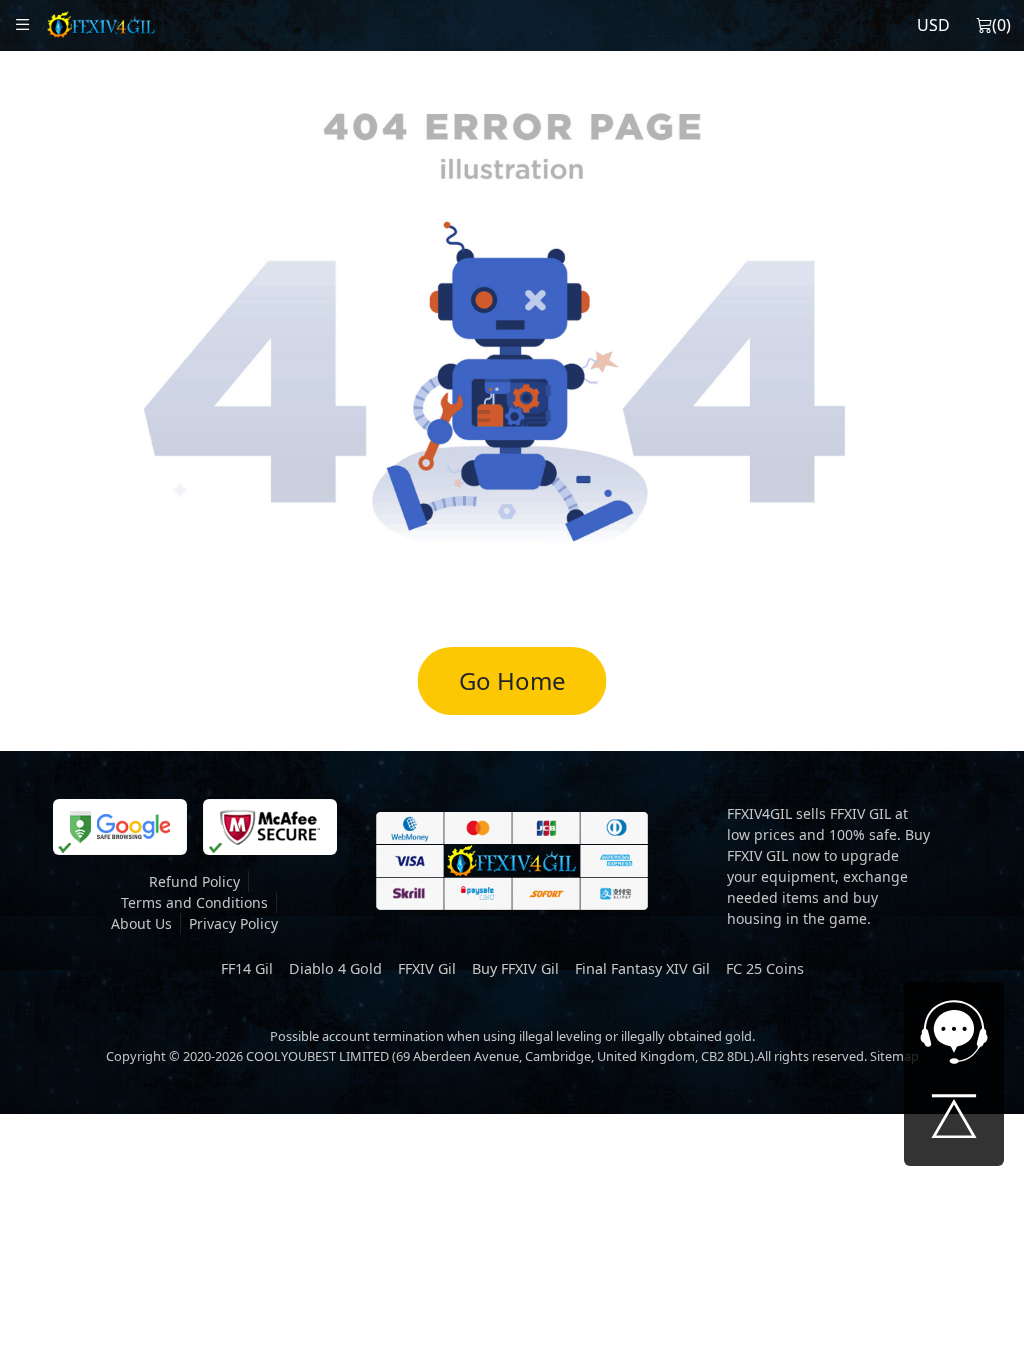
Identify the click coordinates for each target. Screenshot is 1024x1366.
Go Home (512, 680)
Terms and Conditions (194, 902)
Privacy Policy (233, 923)
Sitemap (894, 1056)
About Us (141, 923)
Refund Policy (194, 881)
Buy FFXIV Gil (515, 968)
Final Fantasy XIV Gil (642, 968)
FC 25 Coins (765, 968)
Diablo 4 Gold (335, 968)
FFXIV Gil (427, 968)
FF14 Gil (247, 968)
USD (933, 25)
